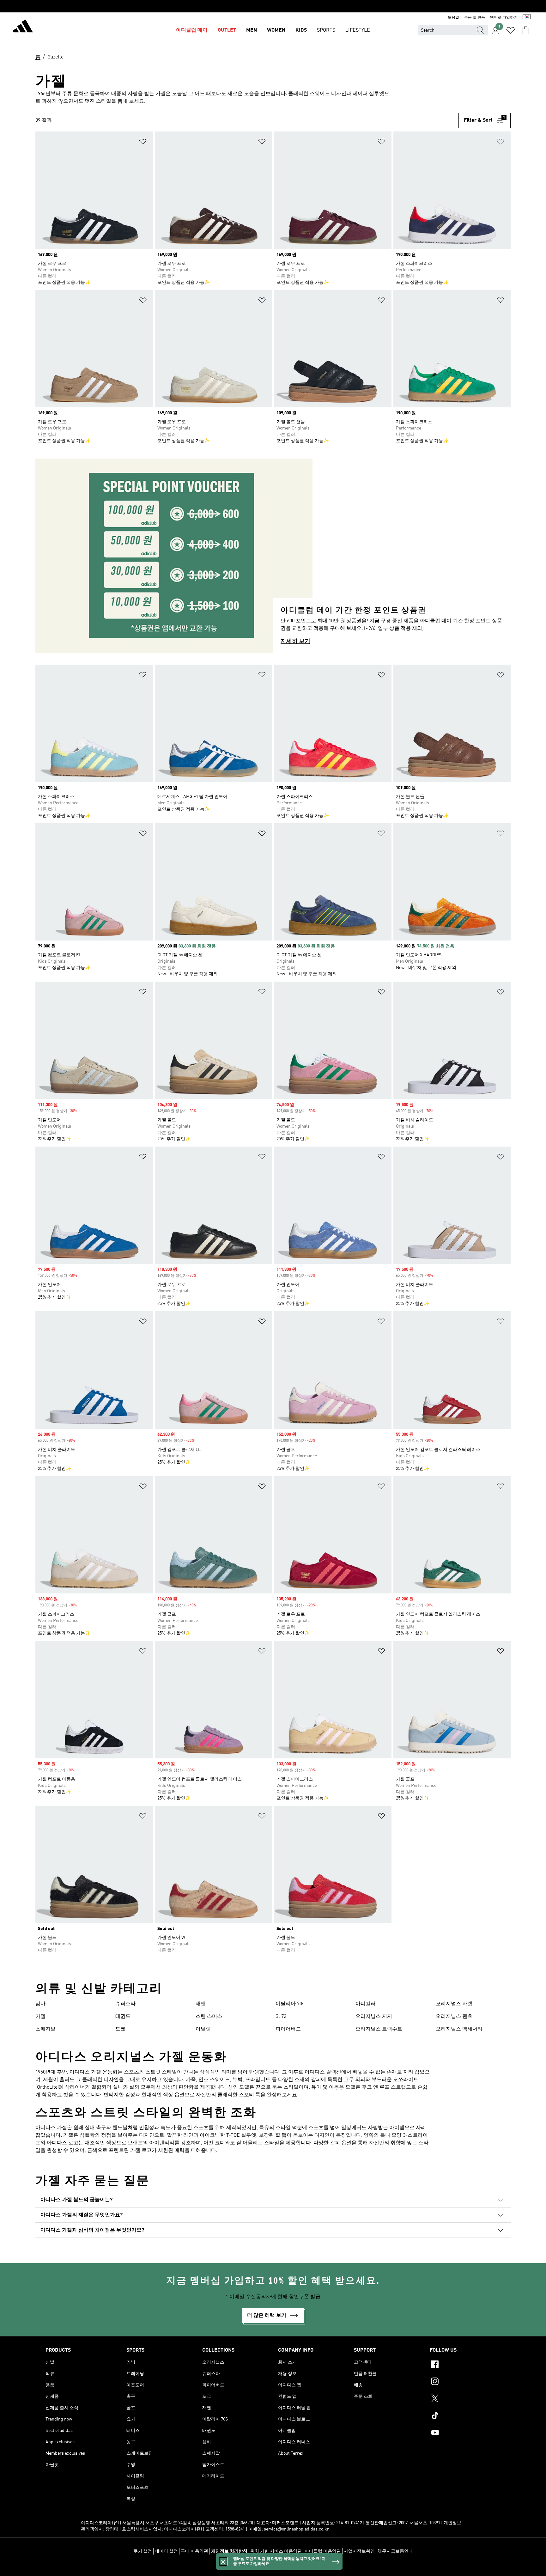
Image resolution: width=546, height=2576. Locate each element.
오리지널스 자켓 (454, 2004)
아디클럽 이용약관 (323, 2551)
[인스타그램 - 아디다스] (465, 2382)
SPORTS (326, 30)
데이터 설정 (166, 2551)
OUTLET (227, 30)
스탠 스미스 (209, 2017)
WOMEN (276, 30)
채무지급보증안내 (395, 2551)
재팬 (201, 2004)
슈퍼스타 (125, 2004)
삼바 (40, 2004)
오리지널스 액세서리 (459, 2029)
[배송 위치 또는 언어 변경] (527, 18)
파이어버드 (288, 2029)
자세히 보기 (295, 641)
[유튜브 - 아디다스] (465, 2433)
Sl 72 (281, 2017)
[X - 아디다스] (465, 2399)
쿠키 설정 (143, 2551)
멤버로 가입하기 (504, 18)
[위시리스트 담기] (143, 143)
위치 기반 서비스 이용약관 (276, 2551)
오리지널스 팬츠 (454, 2017)
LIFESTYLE (358, 30)
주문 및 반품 (475, 18)
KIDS (301, 30)
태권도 (123, 2017)
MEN (252, 30)
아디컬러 (366, 2004)
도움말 (453, 18)
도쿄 (120, 2029)
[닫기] (223, 2561)
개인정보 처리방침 (229, 2551)
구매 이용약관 (194, 2551)
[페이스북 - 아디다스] (465, 2365)
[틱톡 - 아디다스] (465, 2416)
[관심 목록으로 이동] (511, 30)
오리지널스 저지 (374, 2017)
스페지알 (45, 2029)
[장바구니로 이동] (526, 30)
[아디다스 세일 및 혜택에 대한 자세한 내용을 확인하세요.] (273, 6)
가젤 (40, 2017)
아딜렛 (203, 2029)
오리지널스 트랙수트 (379, 2029)
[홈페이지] (23, 27)
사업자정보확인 (359, 2551)
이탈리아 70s (290, 2004)
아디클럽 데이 (192, 30)
